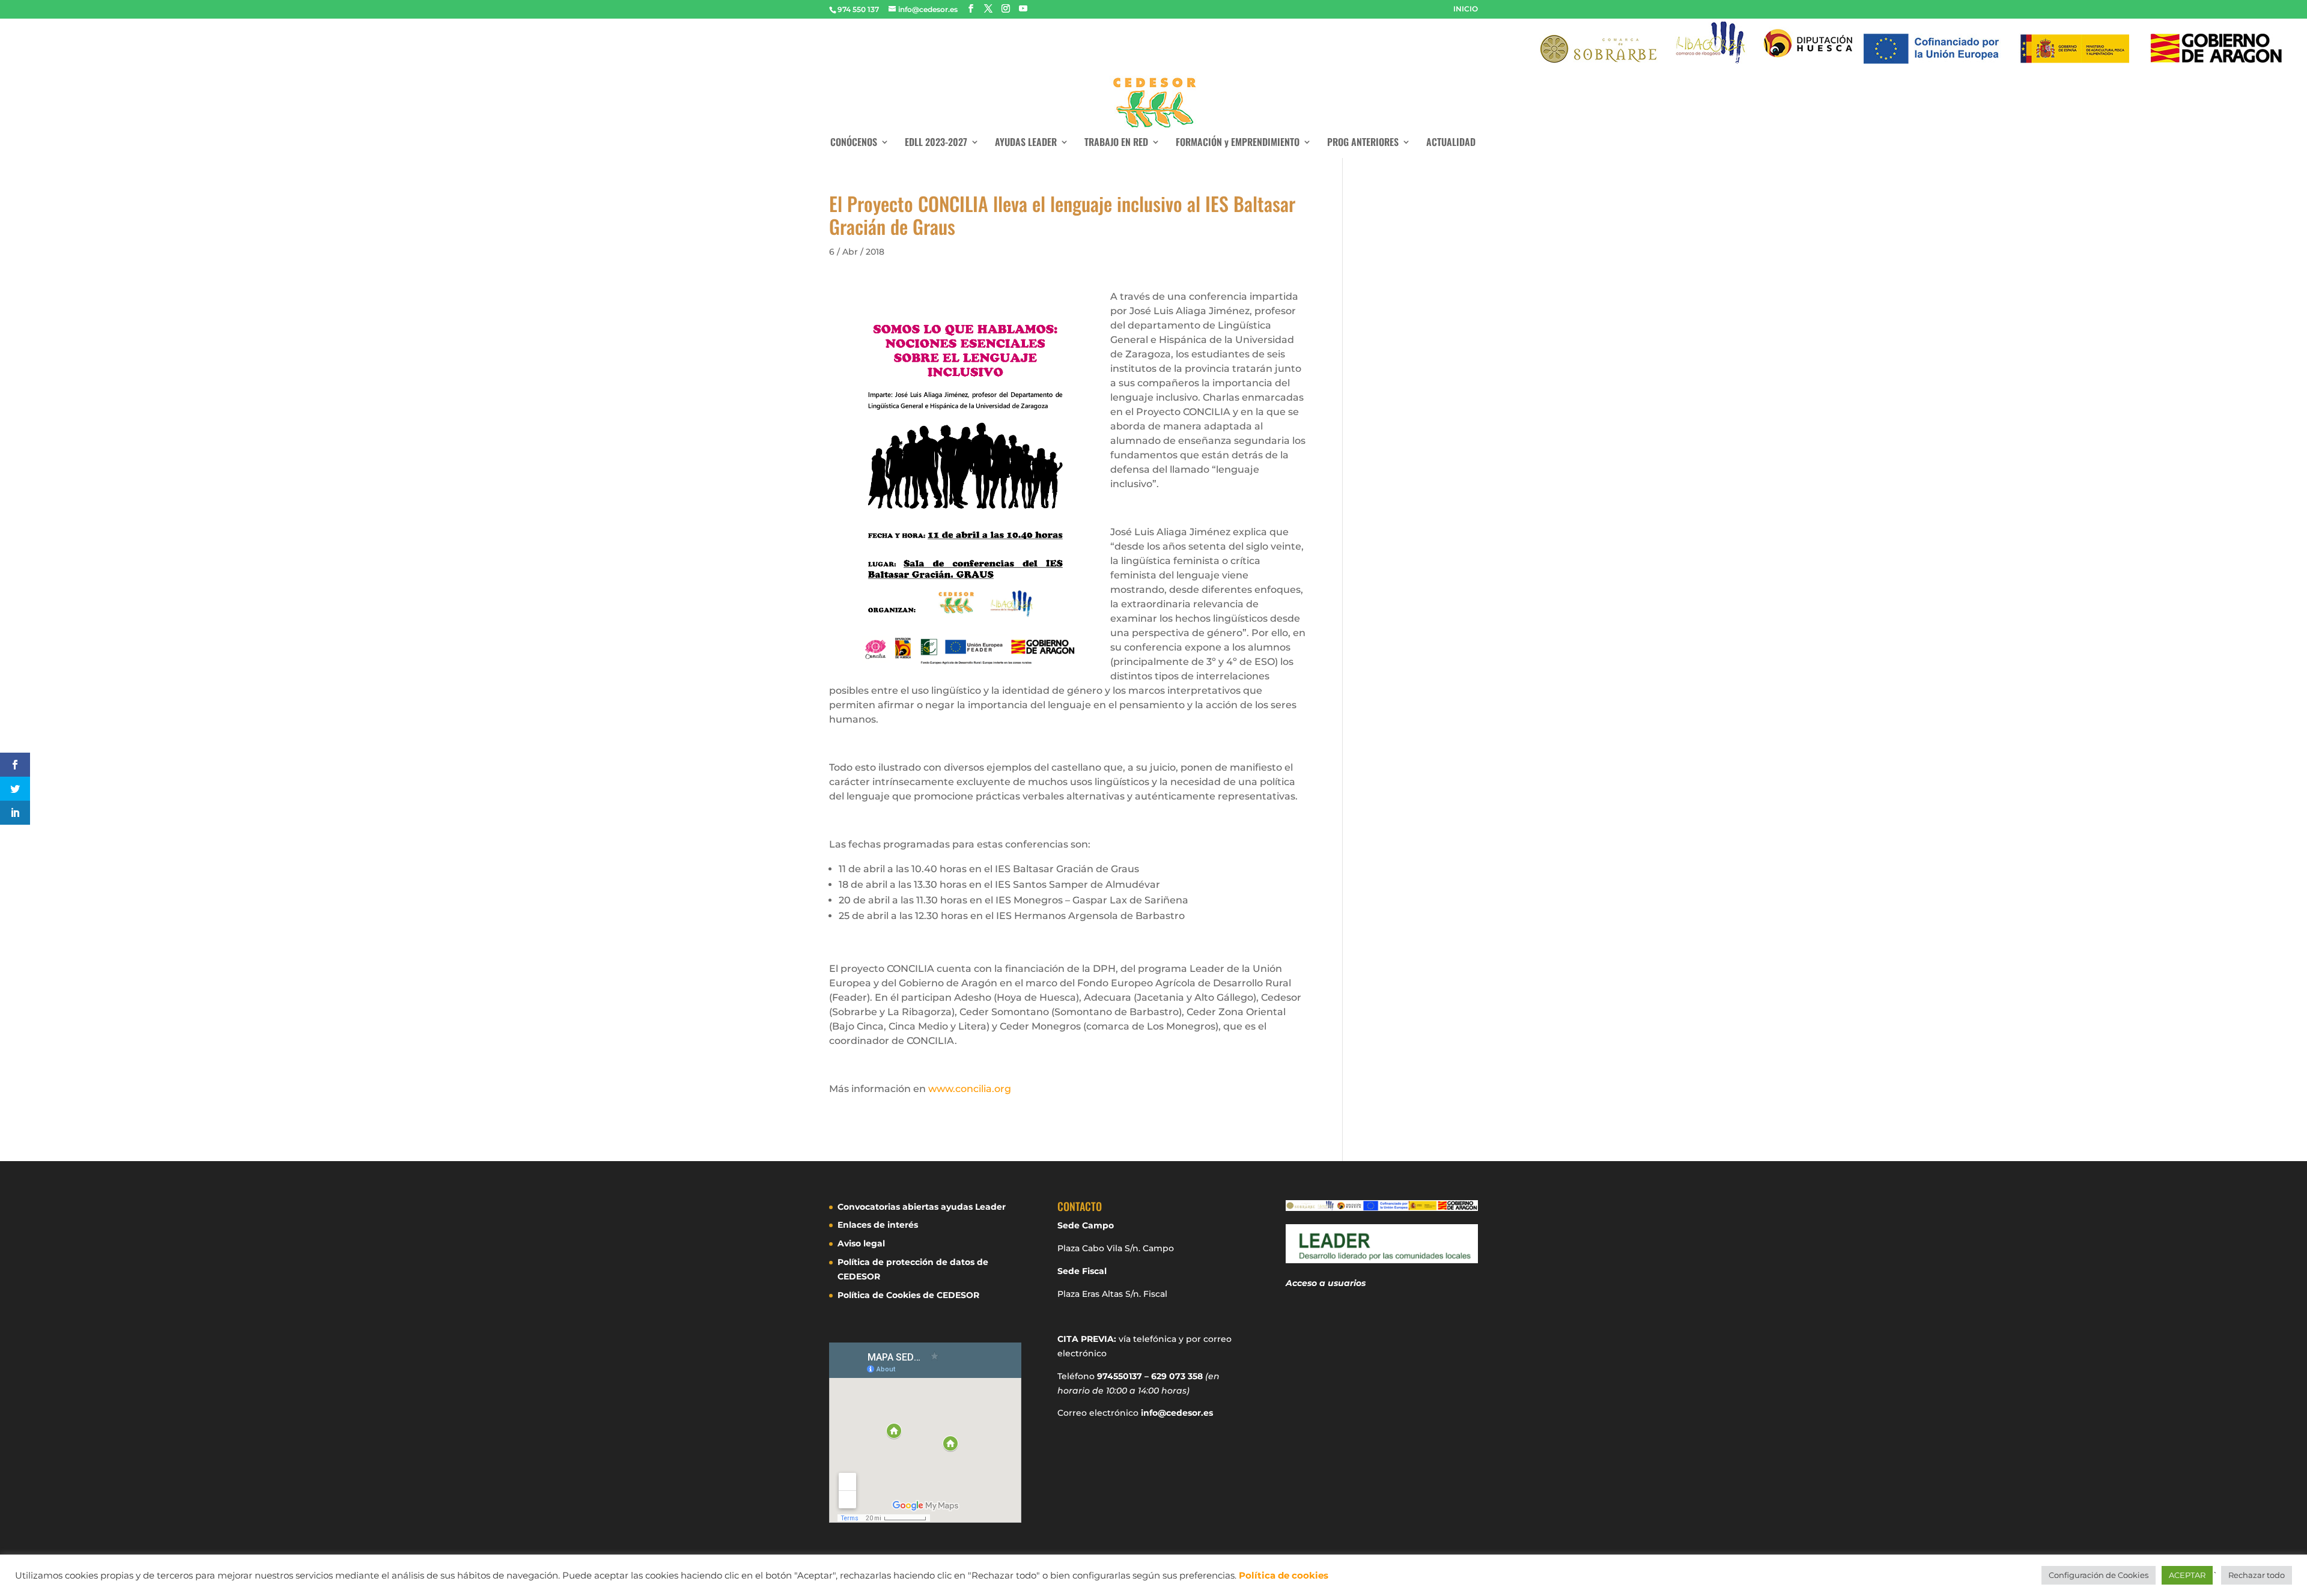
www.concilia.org (970, 1089)
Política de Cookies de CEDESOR (908, 1295)
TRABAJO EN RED (1116, 143)
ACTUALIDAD (1451, 143)
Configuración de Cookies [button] (2099, 1575)
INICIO (1466, 9)
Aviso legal (861, 1243)
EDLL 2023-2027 (936, 143)
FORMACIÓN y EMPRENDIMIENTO (1238, 143)
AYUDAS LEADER (1026, 143)
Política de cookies (1284, 1576)
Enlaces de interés (878, 1225)
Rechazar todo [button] (2257, 1575)
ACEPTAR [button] (2187, 1575)
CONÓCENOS (854, 143)
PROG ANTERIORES (1363, 143)
